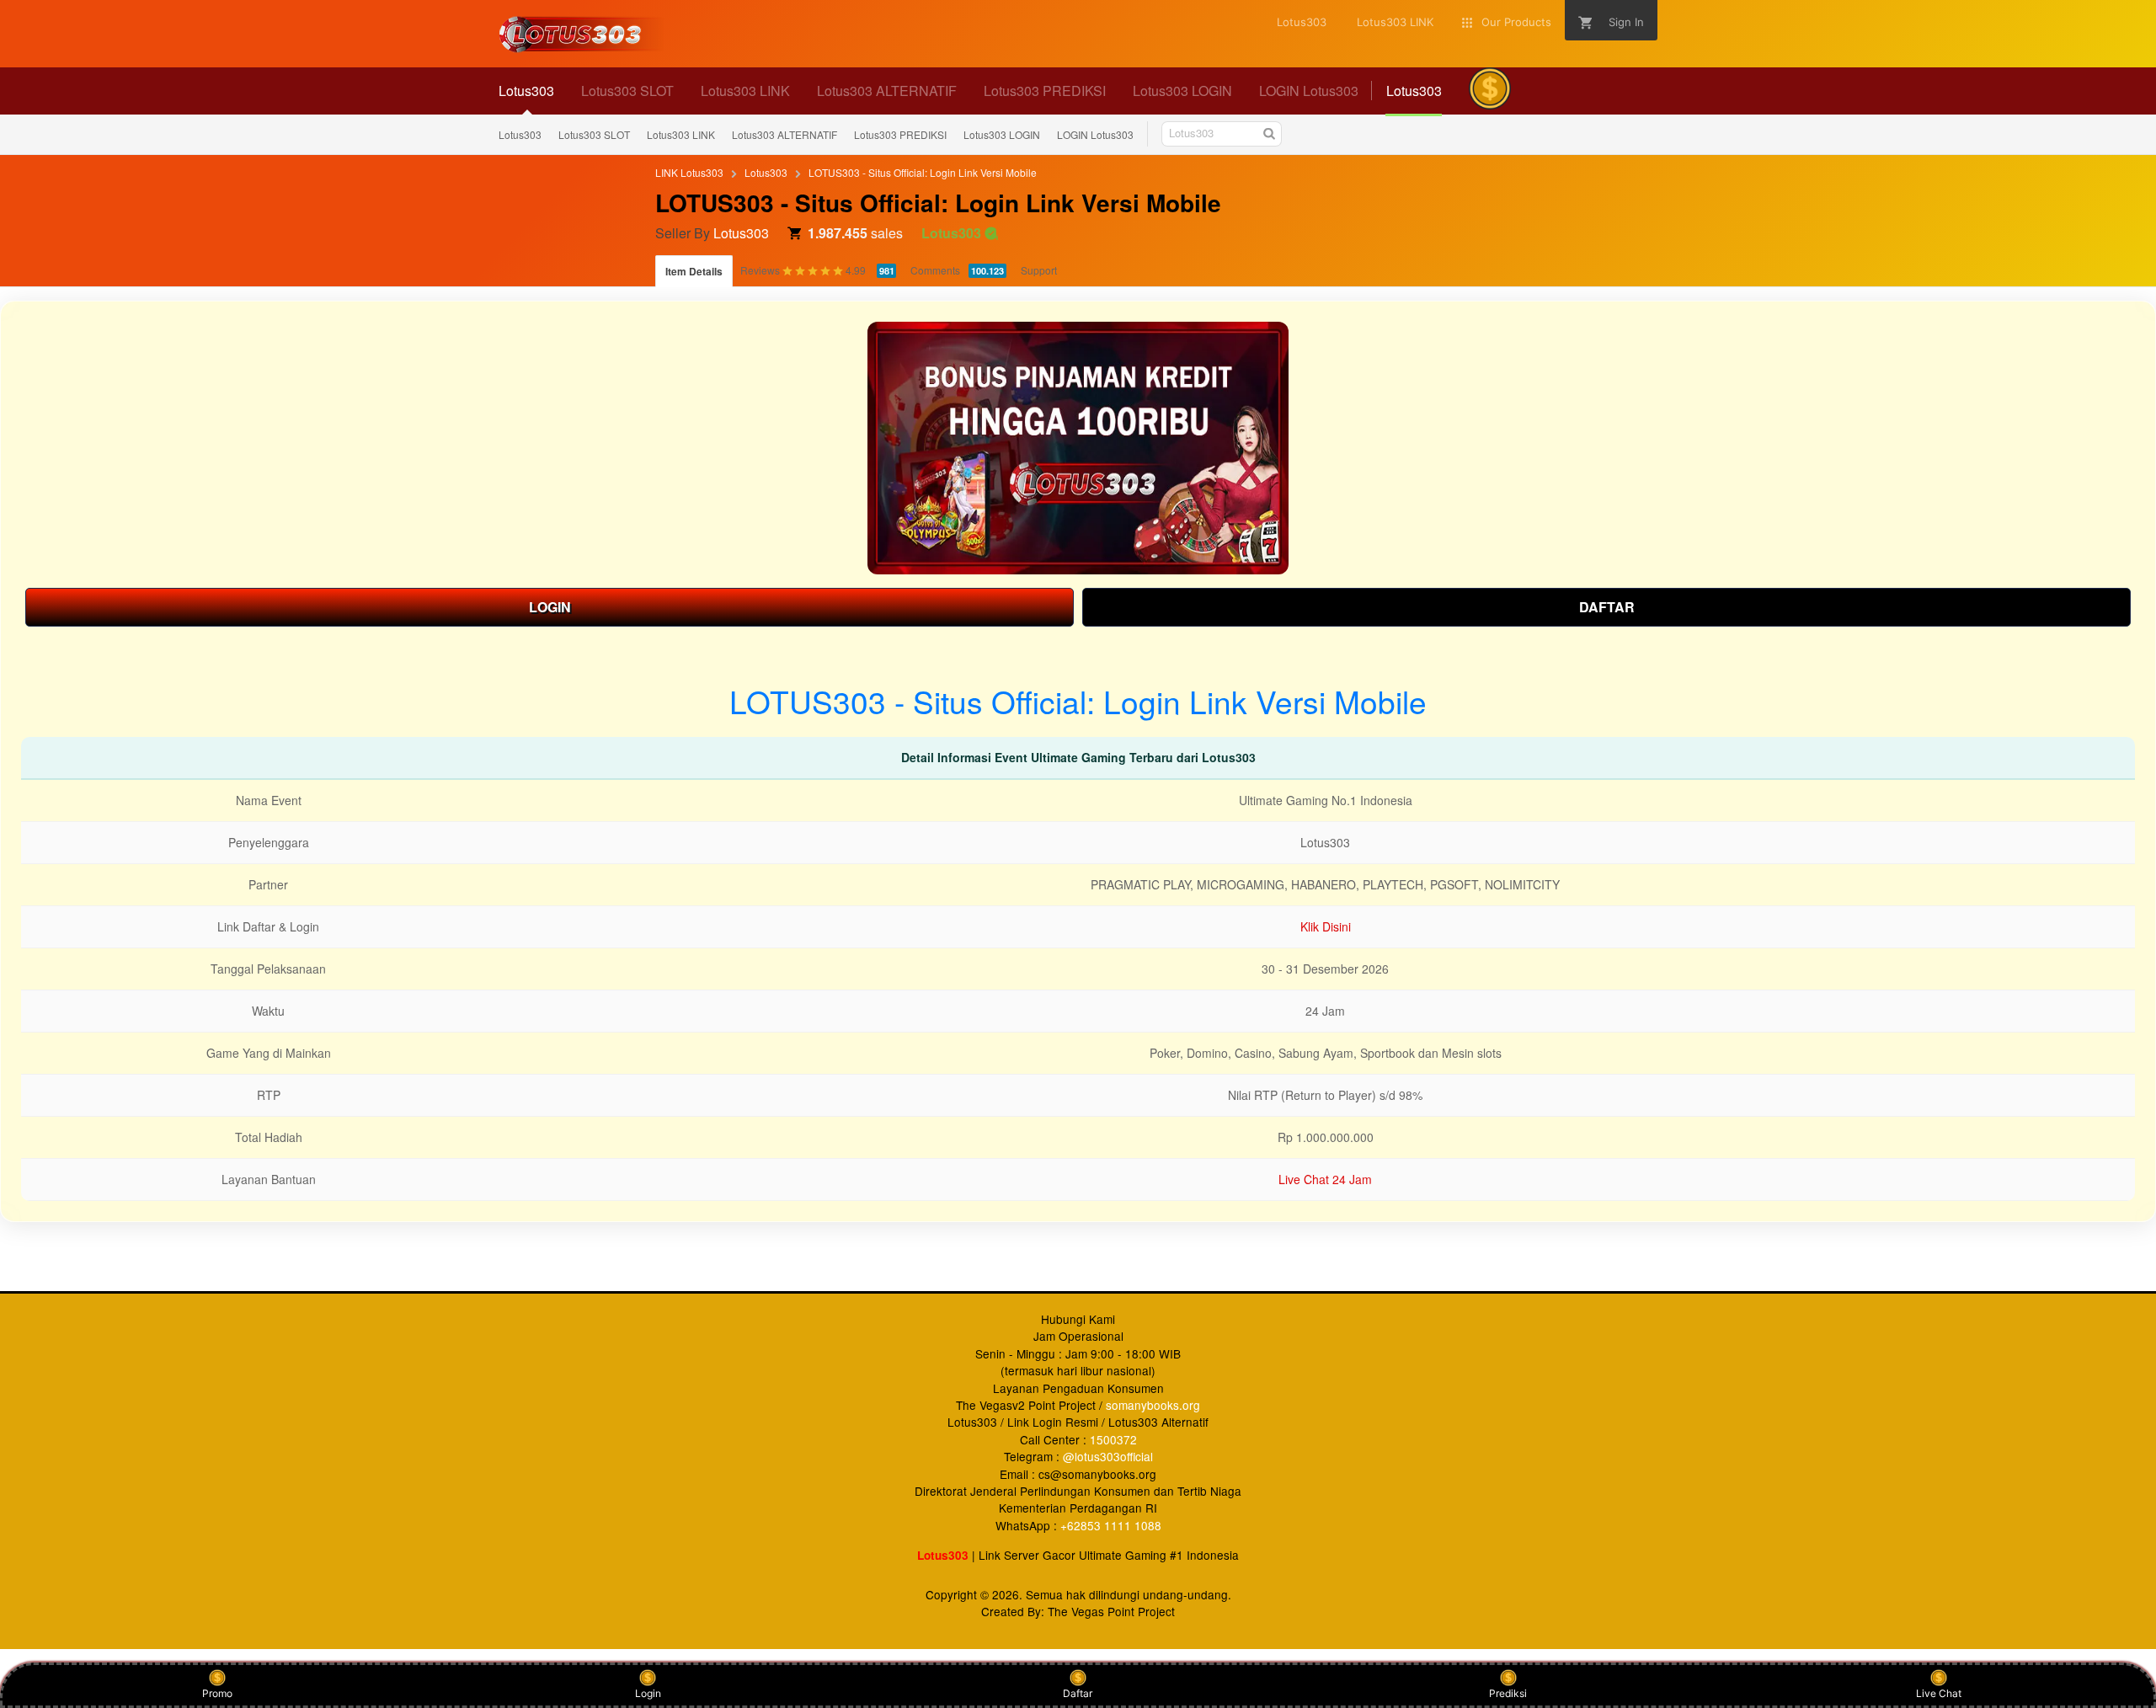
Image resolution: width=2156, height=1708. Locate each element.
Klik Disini (1326, 926)
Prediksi (1508, 1693)
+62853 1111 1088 (1111, 1525)
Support (1039, 270)
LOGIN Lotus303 (1095, 134)
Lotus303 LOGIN (1002, 134)
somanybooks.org (1153, 1405)
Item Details (694, 271)
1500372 (1113, 1439)
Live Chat (1939, 1693)
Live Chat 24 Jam (1325, 1179)
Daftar (1078, 1693)
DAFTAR (1607, 607)
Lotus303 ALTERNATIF (784, 134)
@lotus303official (1108, 1456)
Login (648, 1693)
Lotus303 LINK (681, 134)
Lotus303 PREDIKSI (900, 134)
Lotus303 (520, 134)
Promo (217, 1693)
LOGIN (550, 607)
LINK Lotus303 (689, 172)
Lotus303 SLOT (594, 134)
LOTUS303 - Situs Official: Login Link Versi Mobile (923, 172)
